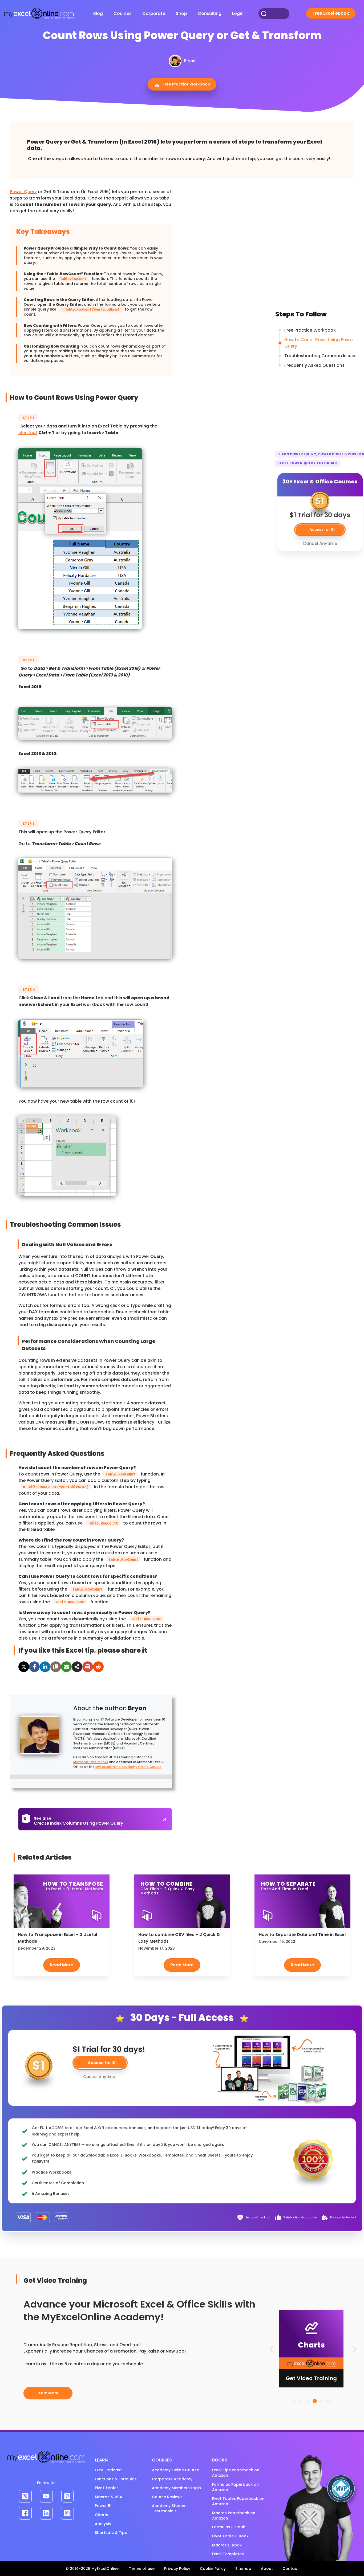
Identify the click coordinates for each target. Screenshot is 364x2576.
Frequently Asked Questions (314, 365)
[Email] (66, 1667)
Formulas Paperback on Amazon (235, 2487)
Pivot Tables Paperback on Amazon (238, 2501)
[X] (24, 1667)
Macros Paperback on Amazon (234, 2516)
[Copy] (56, 1667)
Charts (102, 2515)
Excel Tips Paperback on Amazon (236, 2473)
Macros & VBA (109, 2497)
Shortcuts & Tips (111, 2533)
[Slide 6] (329, 2401)
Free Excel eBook (331, 13)
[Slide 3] (308, 2401)
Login (238, 13)
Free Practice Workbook (186, 84)
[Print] (88, 1667)
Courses (123, 13)
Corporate (154, 13)
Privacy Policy (177, 2569)
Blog (98, 13)
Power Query (23, 192)
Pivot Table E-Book (230, 2536)
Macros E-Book (227, 2545)
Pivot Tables (107, 2488)
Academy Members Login (176, 2488)
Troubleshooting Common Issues (320, 356)
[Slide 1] (294, 2401)
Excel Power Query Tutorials (308, 463)
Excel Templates (228, 2554)
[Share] (77, 1667)
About (267, 2569)
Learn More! (48, 2393)
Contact (291, 2569)
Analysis (103, 2524)
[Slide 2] (301, 2401)
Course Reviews (167, 2497)
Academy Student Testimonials (169, 2508)
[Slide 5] (322, 2401)
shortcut (28, 433)
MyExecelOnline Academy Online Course (128, 1767)
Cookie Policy (213, 2569)
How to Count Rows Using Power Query (319, 343)
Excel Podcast (108, 2470)
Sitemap (243, 2569)
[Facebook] (34, 1667)
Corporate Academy (172, 2479)
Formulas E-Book (229, 2527)
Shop (181, 13)
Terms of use (142, 2569)
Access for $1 (102, 2063)
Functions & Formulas (116, 2479)
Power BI (103, 2506)
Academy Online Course (175, 2470)
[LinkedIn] (45, 1667)
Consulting (210, 13)
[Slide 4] (315, 2401)
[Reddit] (98, 1667)
